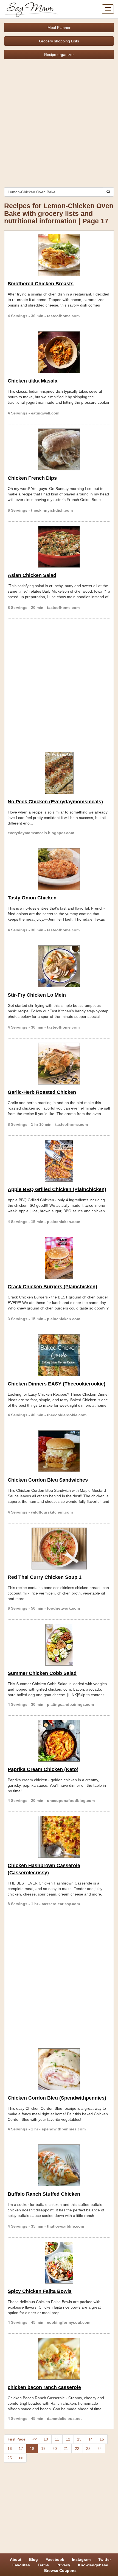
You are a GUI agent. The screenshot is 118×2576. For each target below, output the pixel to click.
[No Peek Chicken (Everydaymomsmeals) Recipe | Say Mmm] (59, 773)
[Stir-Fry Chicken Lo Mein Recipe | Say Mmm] (59, 966)
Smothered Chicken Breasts (41, 284)
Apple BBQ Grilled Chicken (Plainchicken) (57, 1189)
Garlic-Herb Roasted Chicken (42, 1092)
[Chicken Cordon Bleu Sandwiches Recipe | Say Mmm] (59, 1451)
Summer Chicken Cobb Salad (42, 1673)
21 (66, 2448)
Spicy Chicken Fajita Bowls (40, 2291)
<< (35, 2439)
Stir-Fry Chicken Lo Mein (37, 995)
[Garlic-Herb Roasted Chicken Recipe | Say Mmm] (59, 1064)
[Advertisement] (59, 121)
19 (43, 2448)
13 (79, 2439)
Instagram (81, 2559)
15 (102, 2439)
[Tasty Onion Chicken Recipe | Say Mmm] (59, 869)
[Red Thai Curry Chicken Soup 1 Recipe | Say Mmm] (59, 1549)
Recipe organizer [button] (59, 55)
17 (21, 2448)
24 (100, 2448)
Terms (43, 2565)
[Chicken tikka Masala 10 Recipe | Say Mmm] (59, 352)
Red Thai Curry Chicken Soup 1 (45, 1577)
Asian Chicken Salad (32, 575)
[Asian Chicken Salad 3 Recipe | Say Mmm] (59, 547)
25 (10, 2458)
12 (68, 2439)
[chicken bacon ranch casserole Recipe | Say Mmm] (59, 2359)
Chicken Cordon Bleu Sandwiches (48, 1480)
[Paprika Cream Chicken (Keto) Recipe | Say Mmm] (59, 1741)
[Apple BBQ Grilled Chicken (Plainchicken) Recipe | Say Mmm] (59, 1161)
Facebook (55, 2559)
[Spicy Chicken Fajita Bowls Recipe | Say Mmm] (59, 2263)
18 (32, 2448)
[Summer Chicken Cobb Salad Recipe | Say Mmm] (59, 1645)
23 (88, 2448)
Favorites (21, 2565)
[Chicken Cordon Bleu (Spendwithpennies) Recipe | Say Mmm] (59, 2069)
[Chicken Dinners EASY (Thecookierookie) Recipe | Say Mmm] (59, 1355)
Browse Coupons (60, 2570)
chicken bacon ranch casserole (44, 2387)
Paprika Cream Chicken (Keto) (43, 1769)
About (16, 2559)
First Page (17, 2439)
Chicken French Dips (32, 478)
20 (55, 2448)
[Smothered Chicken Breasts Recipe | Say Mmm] (59, 255)
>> (21, 2458)
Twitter (105, 2559)
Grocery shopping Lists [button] (59, 41)
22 (77, 2448)
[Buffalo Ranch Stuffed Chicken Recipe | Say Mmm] (59, 2165)
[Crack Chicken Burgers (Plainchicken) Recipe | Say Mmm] (59, 1258)
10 (46, 2439)
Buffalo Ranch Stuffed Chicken (44, 2194)
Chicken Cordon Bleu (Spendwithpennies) (57, 2098)
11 (57, 2439)
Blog (33, 2559)
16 (10, 2448)
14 (91, 2439)
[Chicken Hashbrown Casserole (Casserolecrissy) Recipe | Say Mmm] (59, 1837)
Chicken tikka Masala (33, 381)
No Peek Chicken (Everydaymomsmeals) (55, 802)
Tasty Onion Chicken (32, 898)
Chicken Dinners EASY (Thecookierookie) (57, 1384)
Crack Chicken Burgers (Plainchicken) (52, 1287)
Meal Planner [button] (59, 28)
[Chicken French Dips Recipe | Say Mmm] (59, 449)
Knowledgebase (93, 2565)
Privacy (63, 2565)
